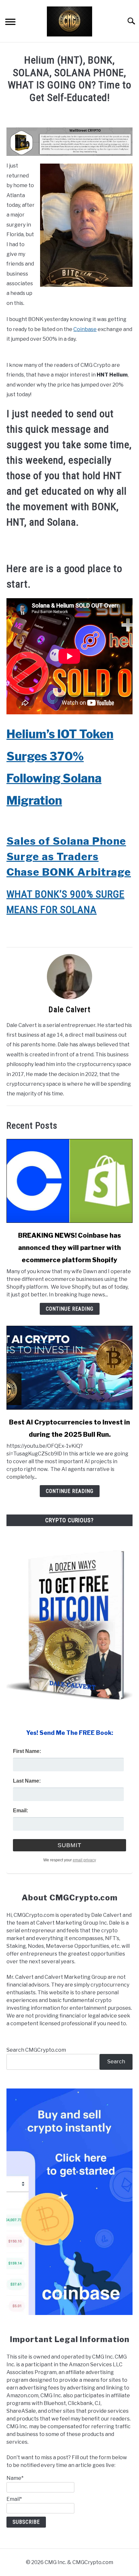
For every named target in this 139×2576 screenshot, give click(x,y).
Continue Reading (70, 1309)
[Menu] (10, 23)
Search (116, 2062)
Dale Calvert (69, 1010)
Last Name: (27, 1781)
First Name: (27, 1751)
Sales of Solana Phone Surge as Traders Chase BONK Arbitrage (69, 856)
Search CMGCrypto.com (36, 2050)
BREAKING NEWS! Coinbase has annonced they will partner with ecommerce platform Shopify (69, 1248)
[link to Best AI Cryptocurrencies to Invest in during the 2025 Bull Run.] (69, 1368)
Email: (21, 1811)
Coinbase (85, 329)
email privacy (84, 1860)
